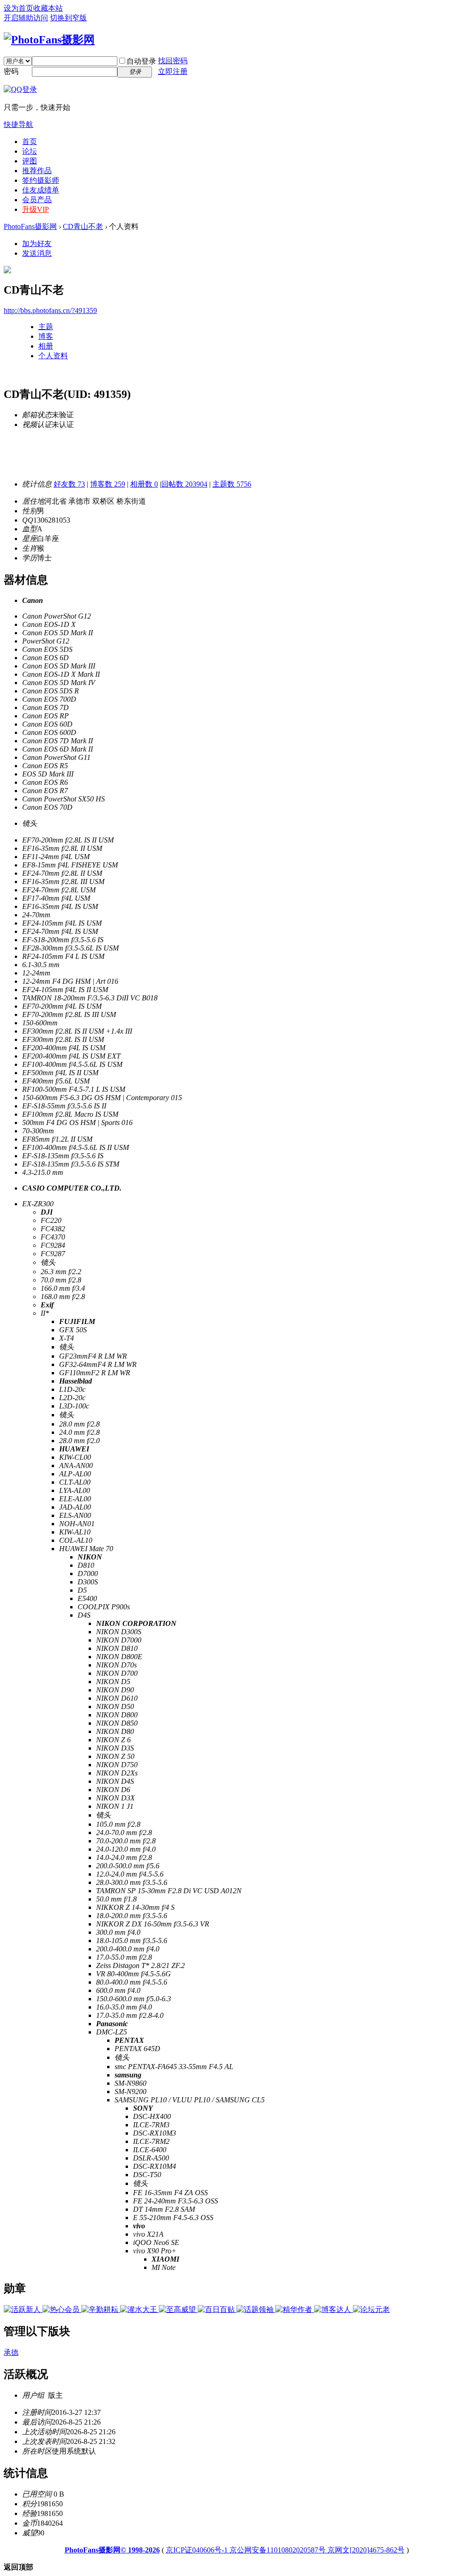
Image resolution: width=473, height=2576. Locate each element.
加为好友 (37, 244)
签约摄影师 (41, 180)
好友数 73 (69, 484)
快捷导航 (18, 124)
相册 (46, 346)
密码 (11, 71)
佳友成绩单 (41, 190)
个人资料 (53, 356)
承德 (11, 2352)
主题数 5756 (232, 484)
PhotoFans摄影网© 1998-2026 (112, 2550)
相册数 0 (144, 484)
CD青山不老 (83, 226)
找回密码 (173, 61)
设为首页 (18, 8)
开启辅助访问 (26, 18)
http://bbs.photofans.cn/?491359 (50, 310)
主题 (46, 327)
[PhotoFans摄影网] (49, 40)
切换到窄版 (68, 18)
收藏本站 (48, 8)
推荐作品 (37, 171)
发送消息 (37, 253)
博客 (46, 336)
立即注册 (173, 71)
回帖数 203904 (184, 484)
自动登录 (141, 61)
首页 (30, 141)
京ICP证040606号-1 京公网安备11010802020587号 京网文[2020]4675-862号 (285, 2550)
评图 (30, 161)
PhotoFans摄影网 (30, 226)
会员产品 (37, 200)
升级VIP (36, 209)
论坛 (30, 151)
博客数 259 (108, 484)
